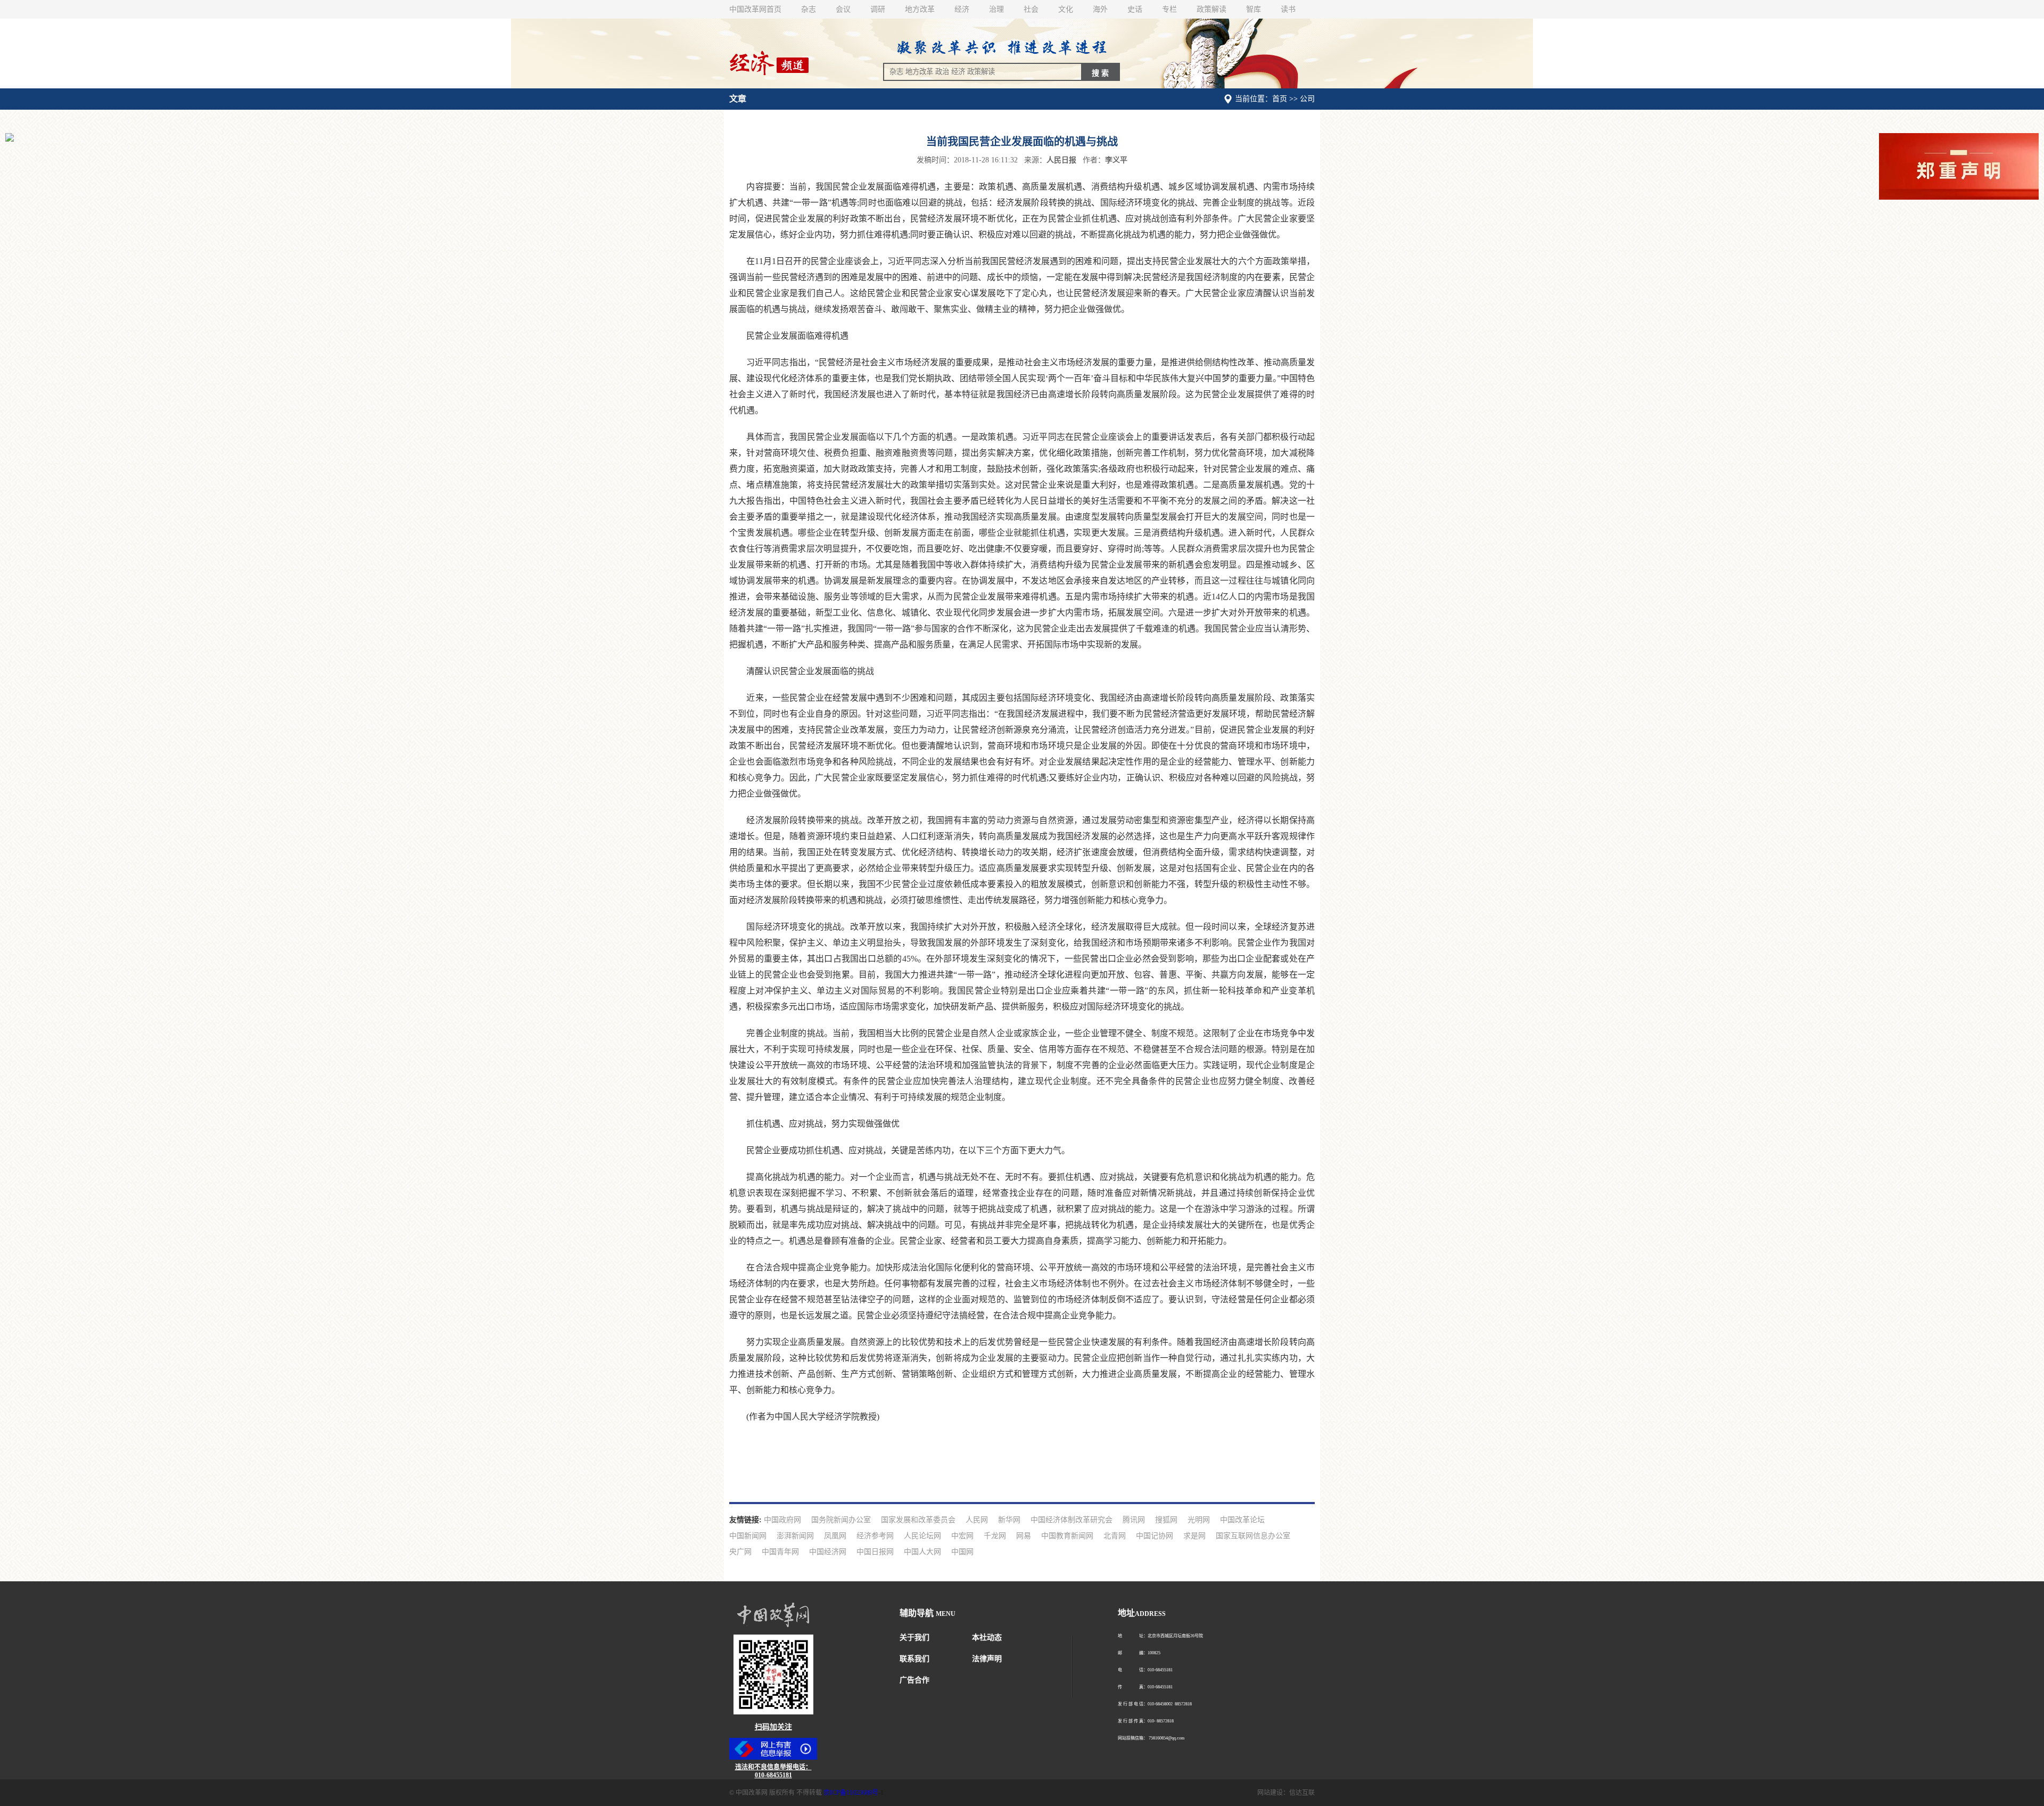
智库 (1254, 9)
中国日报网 (875, 1552)
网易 (1024, 1536)
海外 (1100, 9)
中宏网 (962, 1536)
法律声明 (987, 1659)
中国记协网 (1155, 1536)
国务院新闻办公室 (841, 1520)
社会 (1031, 9)
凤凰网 (835, 1536)
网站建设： (1273, 1793)
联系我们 (914, 1659)
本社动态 (987, 1637)
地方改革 (920, 9)
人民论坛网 (922, 1536)
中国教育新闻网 (1067, 1536)
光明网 (1199, 1520)
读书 (1288, 9)
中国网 (962, 1552)
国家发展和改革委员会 (918, 1520)
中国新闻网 (748, 1536)
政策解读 (1211, 9)
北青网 (1115, 1536)
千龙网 (995, 1536)
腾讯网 (1134, 1520)
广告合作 (914, 1680)
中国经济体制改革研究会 (1072, 1520)
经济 (962, 9)
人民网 (977, 1520)
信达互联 (1302, 1793)
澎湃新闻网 (795, 1536)
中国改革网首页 (755, 9)
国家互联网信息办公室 (1253, 1536)
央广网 (740, 1552)
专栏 (1169, 9)
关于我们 (914, 1637)
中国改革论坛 (1242, 1520)
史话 (1135, 9)
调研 (878, 9)
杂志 (809, 9)
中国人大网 (922, 1552)
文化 (1066, 9)
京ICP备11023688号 (851, 1793)
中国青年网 (780, 1552)
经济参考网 (875, 1536)
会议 (843, 9)
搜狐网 (1166, 1520)
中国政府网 (782, 1520)
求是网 (1194, 1536)
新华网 (1009, 1520)
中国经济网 (828, 1552)
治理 (996, 9)
